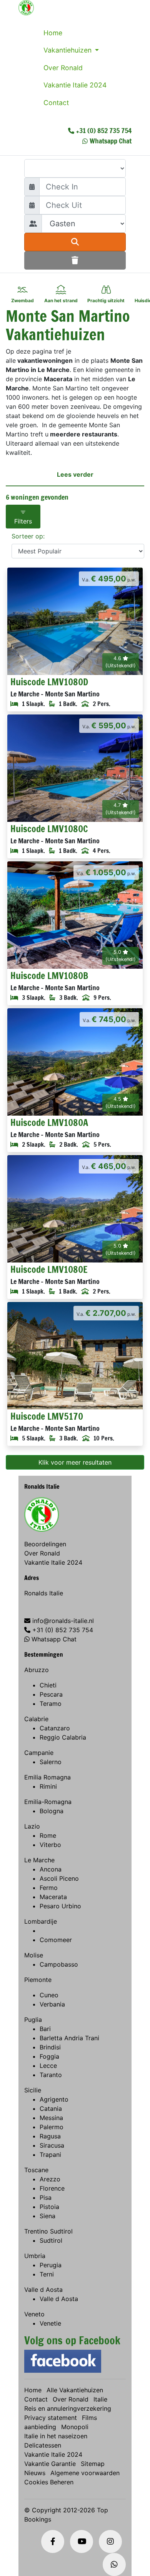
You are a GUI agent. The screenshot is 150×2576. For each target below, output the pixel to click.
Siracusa (52, 2145)
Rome (48, 1835)
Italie (100, 2399)
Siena (47, 2216)
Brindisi (50, 2047)
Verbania (52, 2004)
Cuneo (49, 1995)
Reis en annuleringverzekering (68, 2408)
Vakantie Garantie (50, 2464)
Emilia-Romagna (48, 1802)
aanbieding (40, 2427)
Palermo (52, 2127)
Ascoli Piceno (59, 1878)
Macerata (53, 1897)
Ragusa (50, 2136)
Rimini (48, 1786)
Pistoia (49, 2207)
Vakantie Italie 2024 (75, 85)
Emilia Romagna (47, 1777)
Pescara (51, 1694)
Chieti (48, 1685)
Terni (47, 2274)
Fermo (49, 1888)
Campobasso (59, 1964)
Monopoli (75, 2427)
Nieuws (35, 2473)
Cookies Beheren (49, 2482)
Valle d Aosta (43, 2290)
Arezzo (50, 2179)
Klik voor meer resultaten (75, 1462)
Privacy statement (51, 2418)
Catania (51, 2109)
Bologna (52, 1811)
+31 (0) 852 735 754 (104, 130)
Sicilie (33, 2090)
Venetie (50, 2323)
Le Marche (39, 1860)
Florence (52, 2188)
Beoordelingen (45, 1544)
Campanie (39, 1753)
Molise (34, 1955)
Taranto (51, 2075)
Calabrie (36, 1719)
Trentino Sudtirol (48, 2231)
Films (89, 2418)
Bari (45, 2029)
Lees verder (75, 474)
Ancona (51, 1869)
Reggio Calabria (63, 1737)
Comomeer (56, 1940)
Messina (51, 2118)
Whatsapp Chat (111, 141)
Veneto (34, 2314)
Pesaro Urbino (60, 1906)
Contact (56, 103)
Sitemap (93, 2464)
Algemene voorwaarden (85, 2473)
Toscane (36, 2170)
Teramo (51, 1704)
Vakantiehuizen (68, 50)
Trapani (50, 2155)
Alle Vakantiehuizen (75, 2390)
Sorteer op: (28, 536)
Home (53, 33)
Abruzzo (37, 1670)
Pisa (46, 2197)
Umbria (35, 2256)
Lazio (32, 1826)
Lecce (48, 2066)
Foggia (49, 2056)
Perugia (51, 2265)
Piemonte (38, 1980)
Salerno (51, 1762)
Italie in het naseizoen (56, 2436)
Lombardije (41, 1921)
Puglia (33, 2020)
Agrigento (54, 2099)
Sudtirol (51, 2240)
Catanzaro (55, 1728)
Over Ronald (63, 68)
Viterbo (50, 1845)
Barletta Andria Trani (69, 2038)
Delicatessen (43, 2445)
